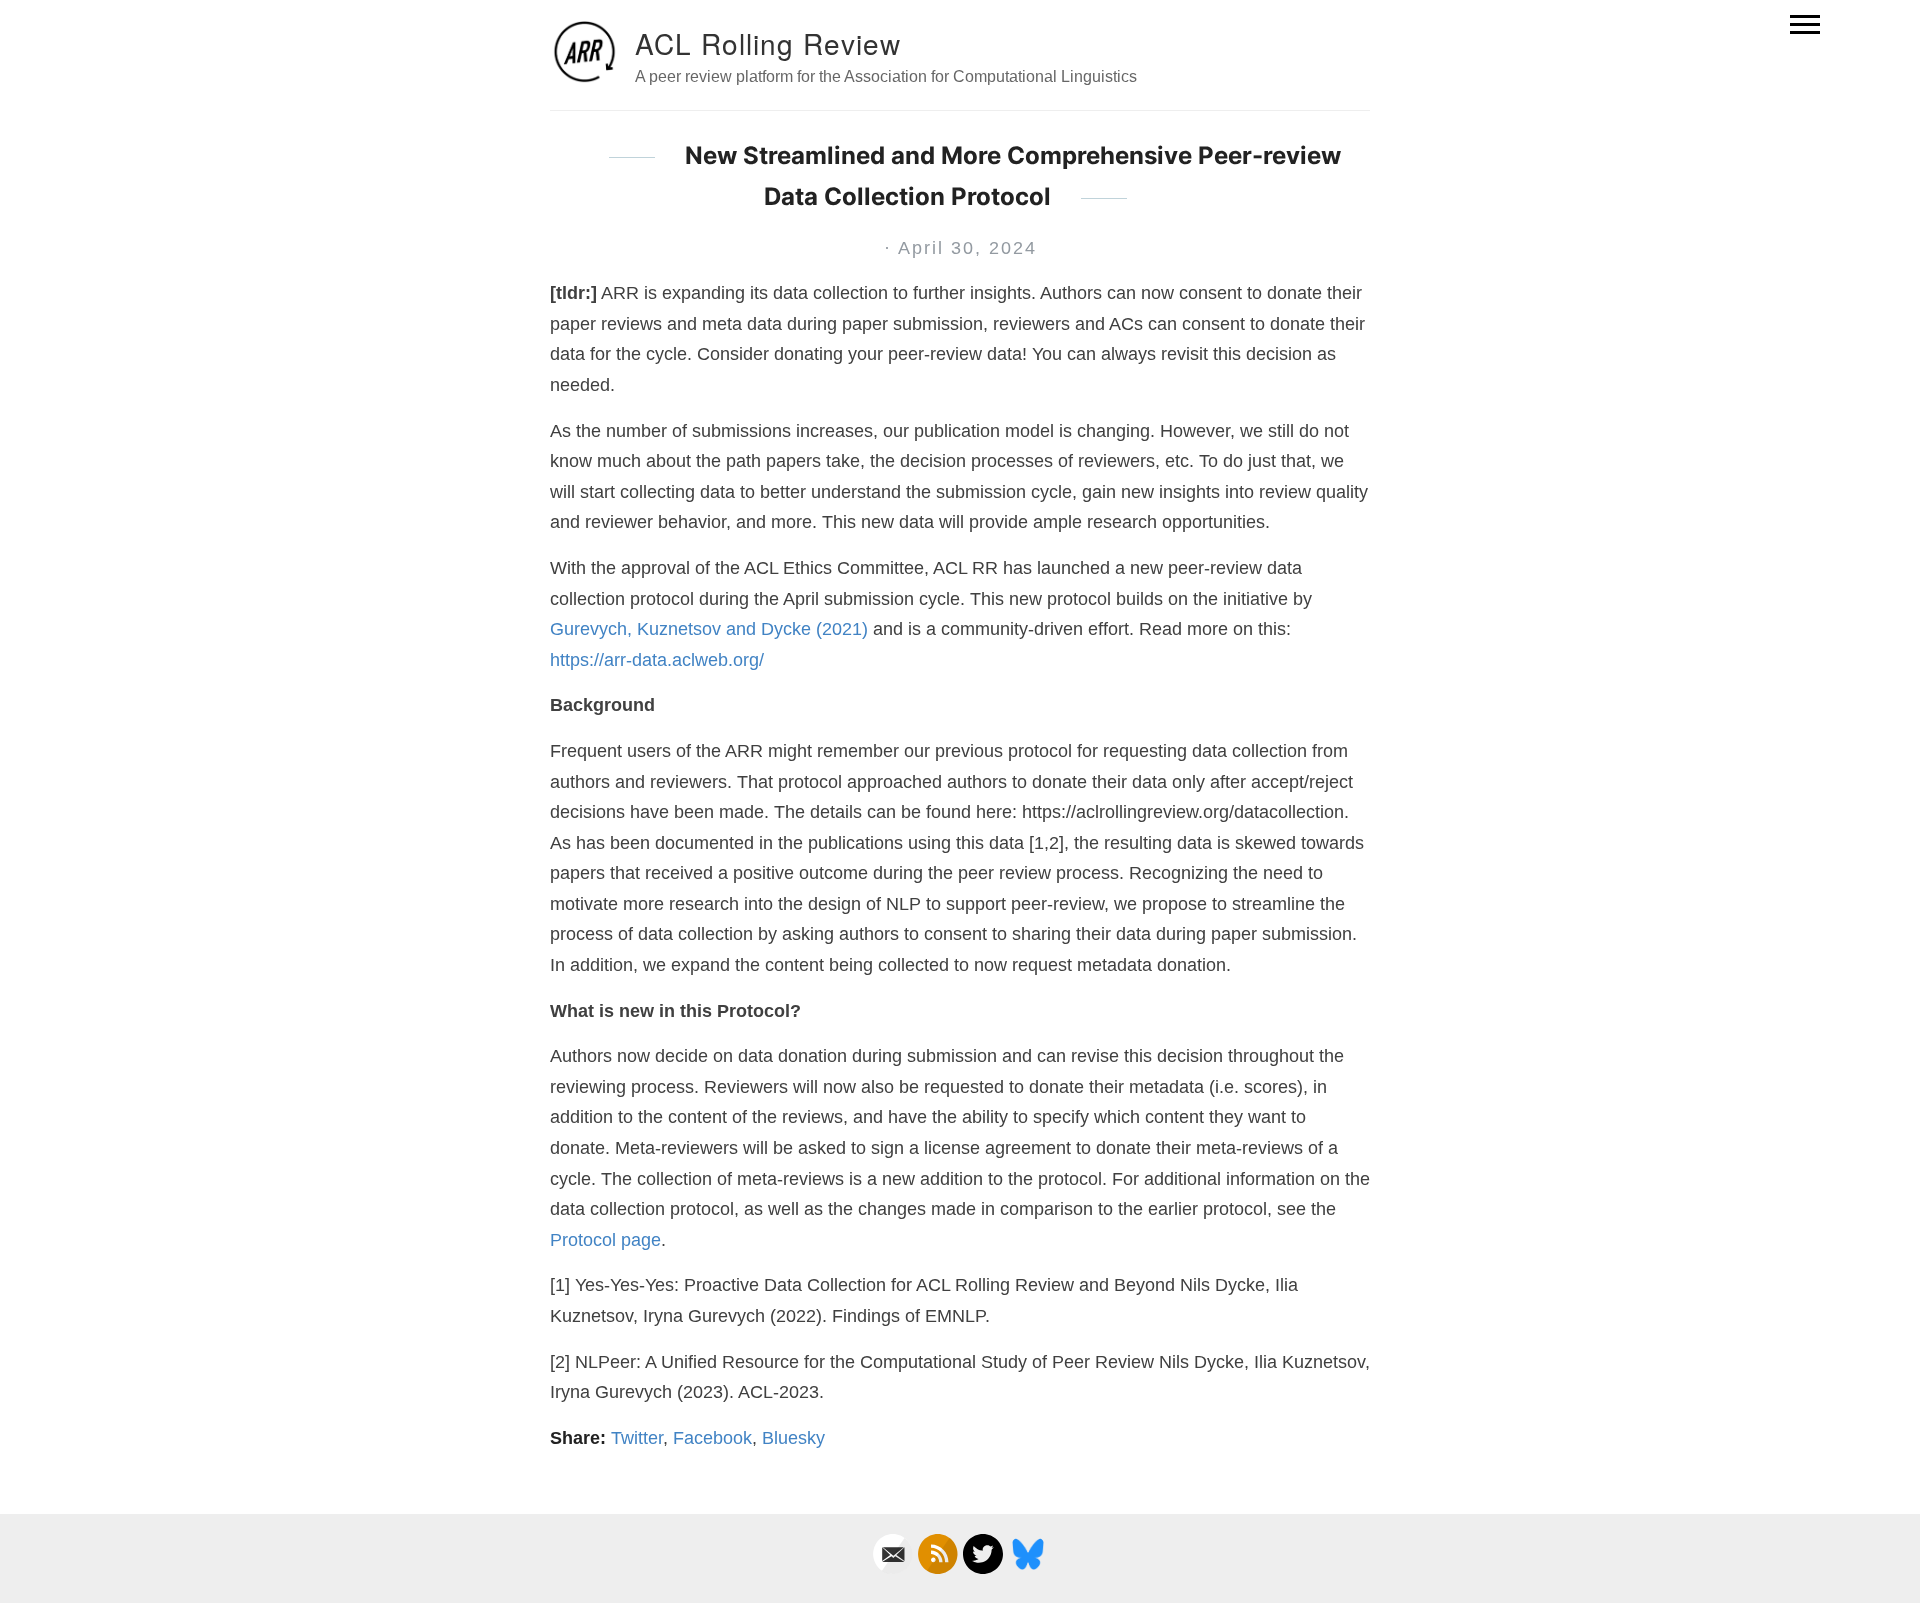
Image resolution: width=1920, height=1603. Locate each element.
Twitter (637, 1438)
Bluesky (793, 1438)
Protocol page (605, 1240)
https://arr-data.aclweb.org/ (657, 660)
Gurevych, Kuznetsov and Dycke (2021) (709, 629)
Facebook (712, 1438)
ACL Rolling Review (768, 43)
